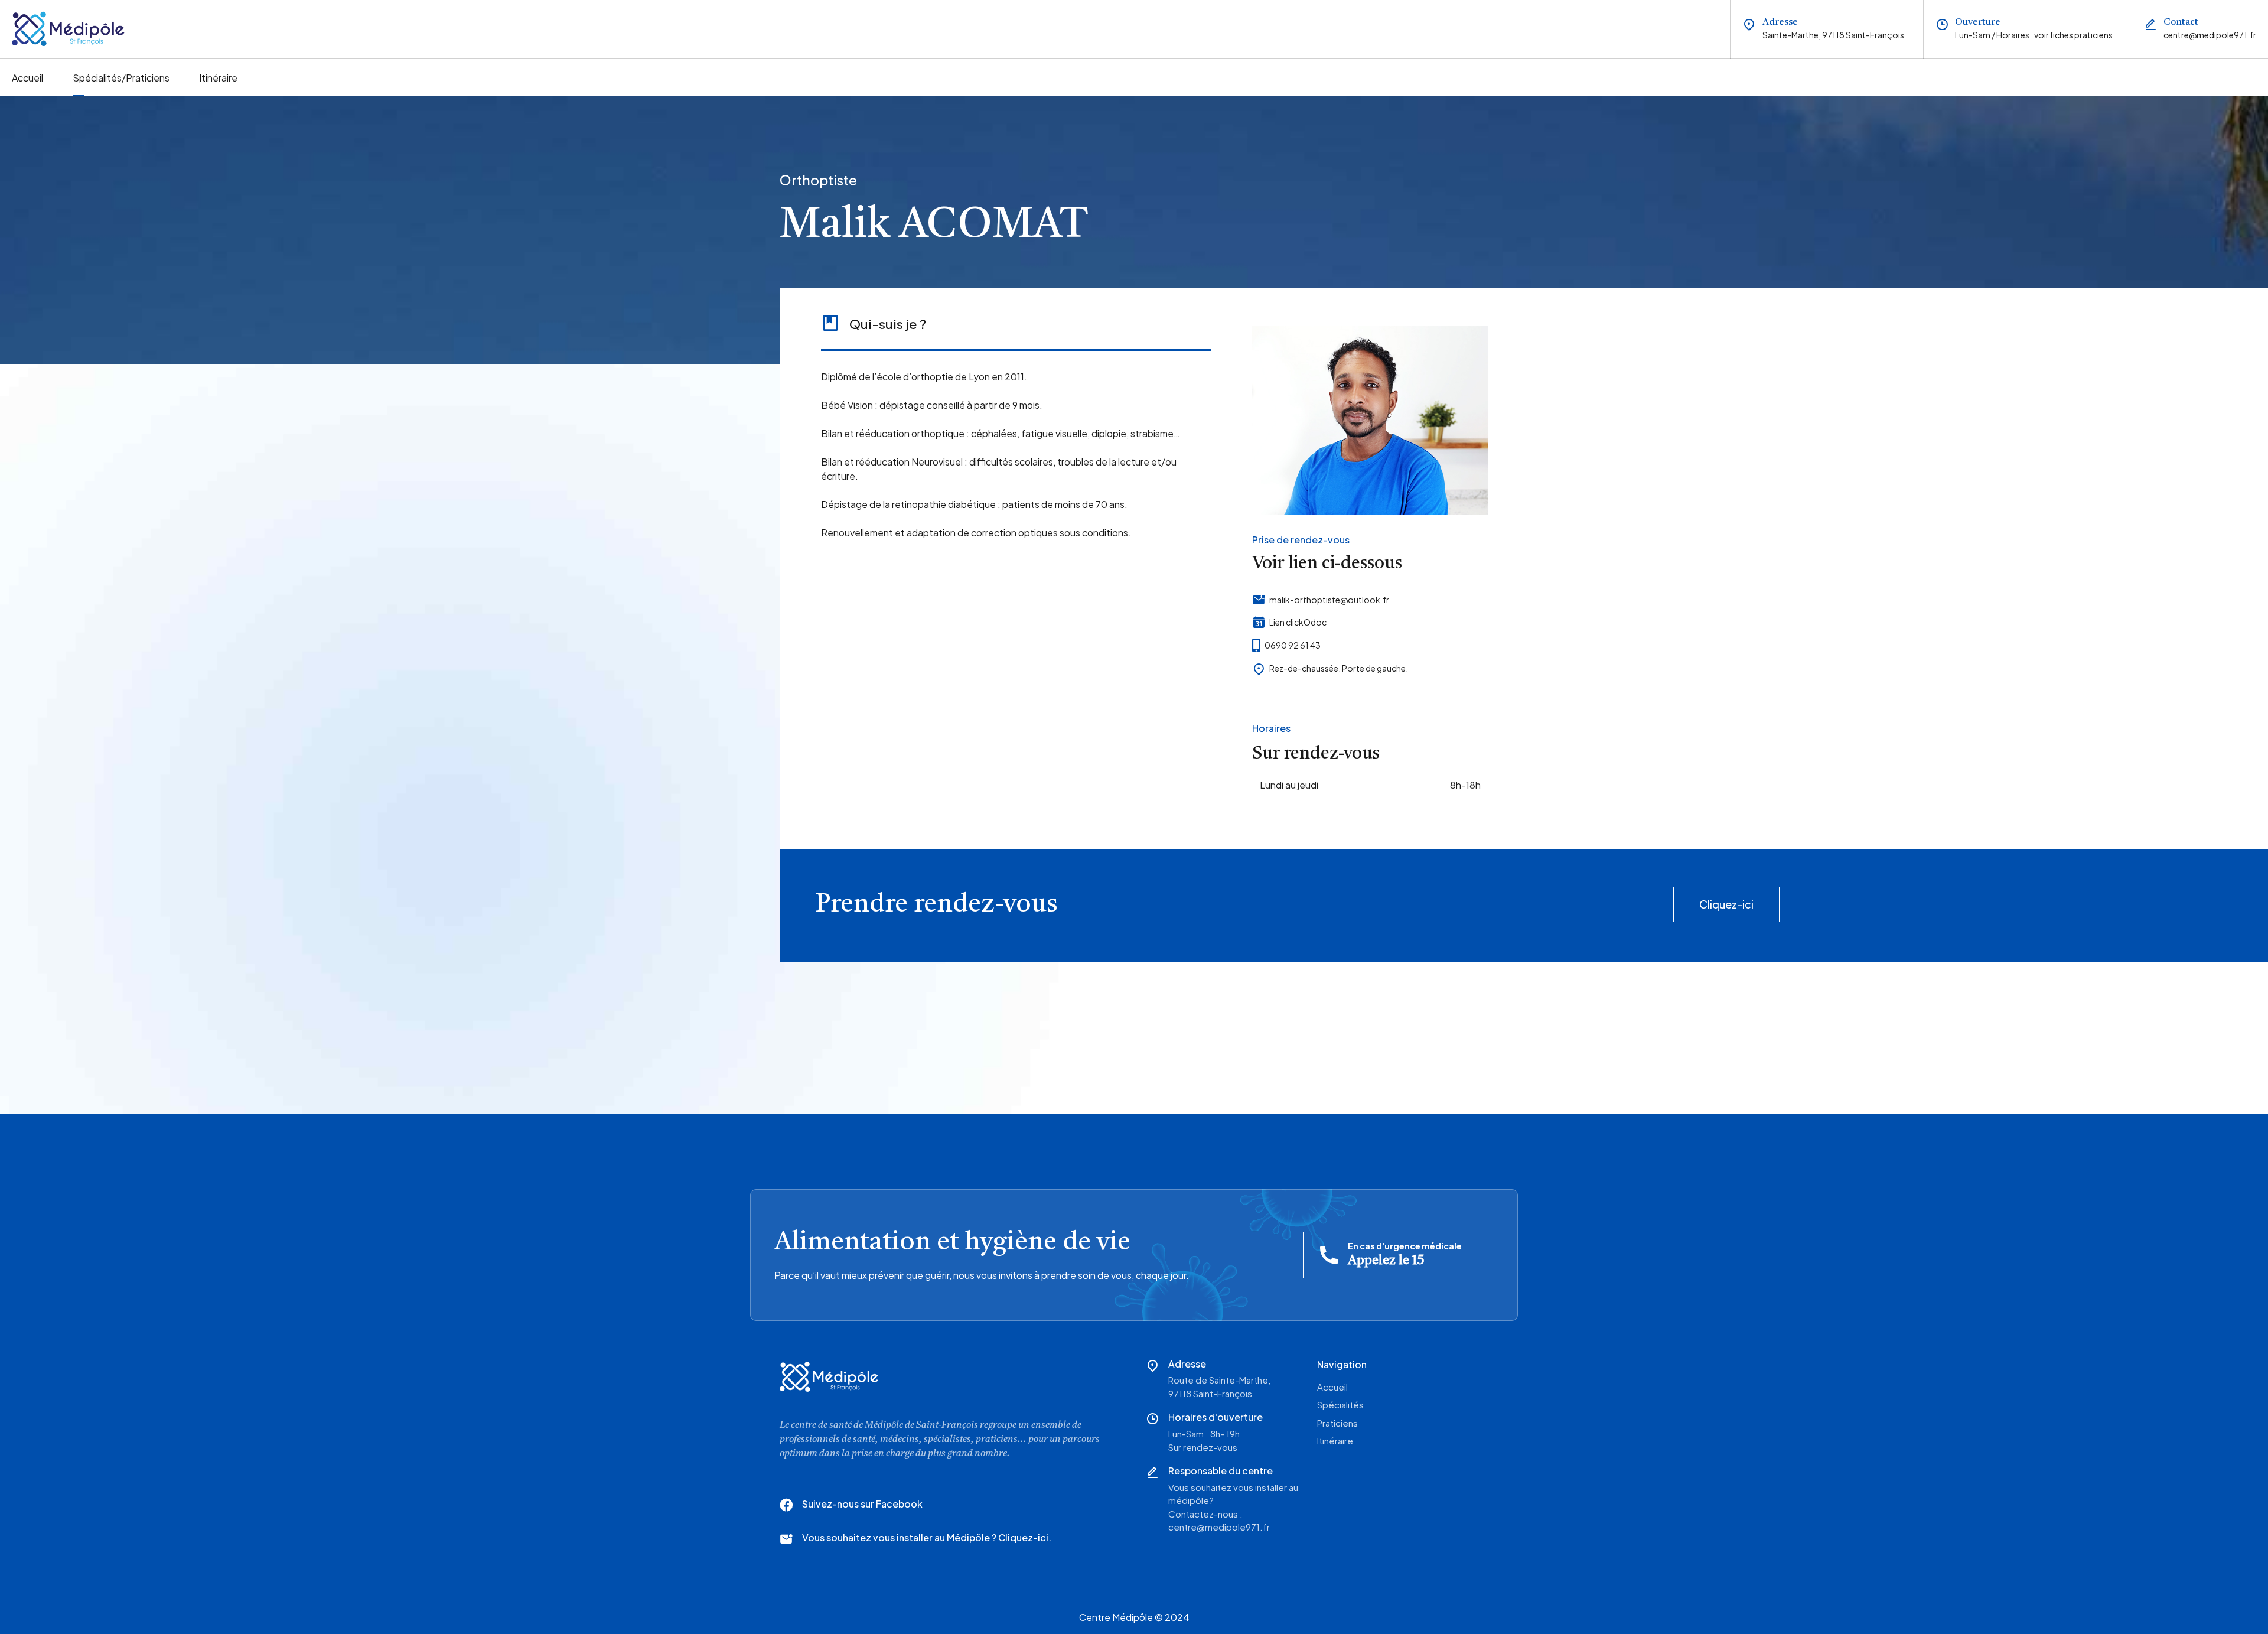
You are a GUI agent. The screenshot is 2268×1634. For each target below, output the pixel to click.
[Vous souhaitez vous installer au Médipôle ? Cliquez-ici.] (786, 1539)
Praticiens (1337, 1423)
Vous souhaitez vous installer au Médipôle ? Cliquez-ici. (927, 1537)
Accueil (27, 78)
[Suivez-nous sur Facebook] (786, 1505)
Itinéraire (218, 78)
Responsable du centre (1221, 1471)
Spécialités (1340, 1404)
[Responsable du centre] (1152, 1472)
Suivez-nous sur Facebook (862, 1504)
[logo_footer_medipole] (829, 1377)
